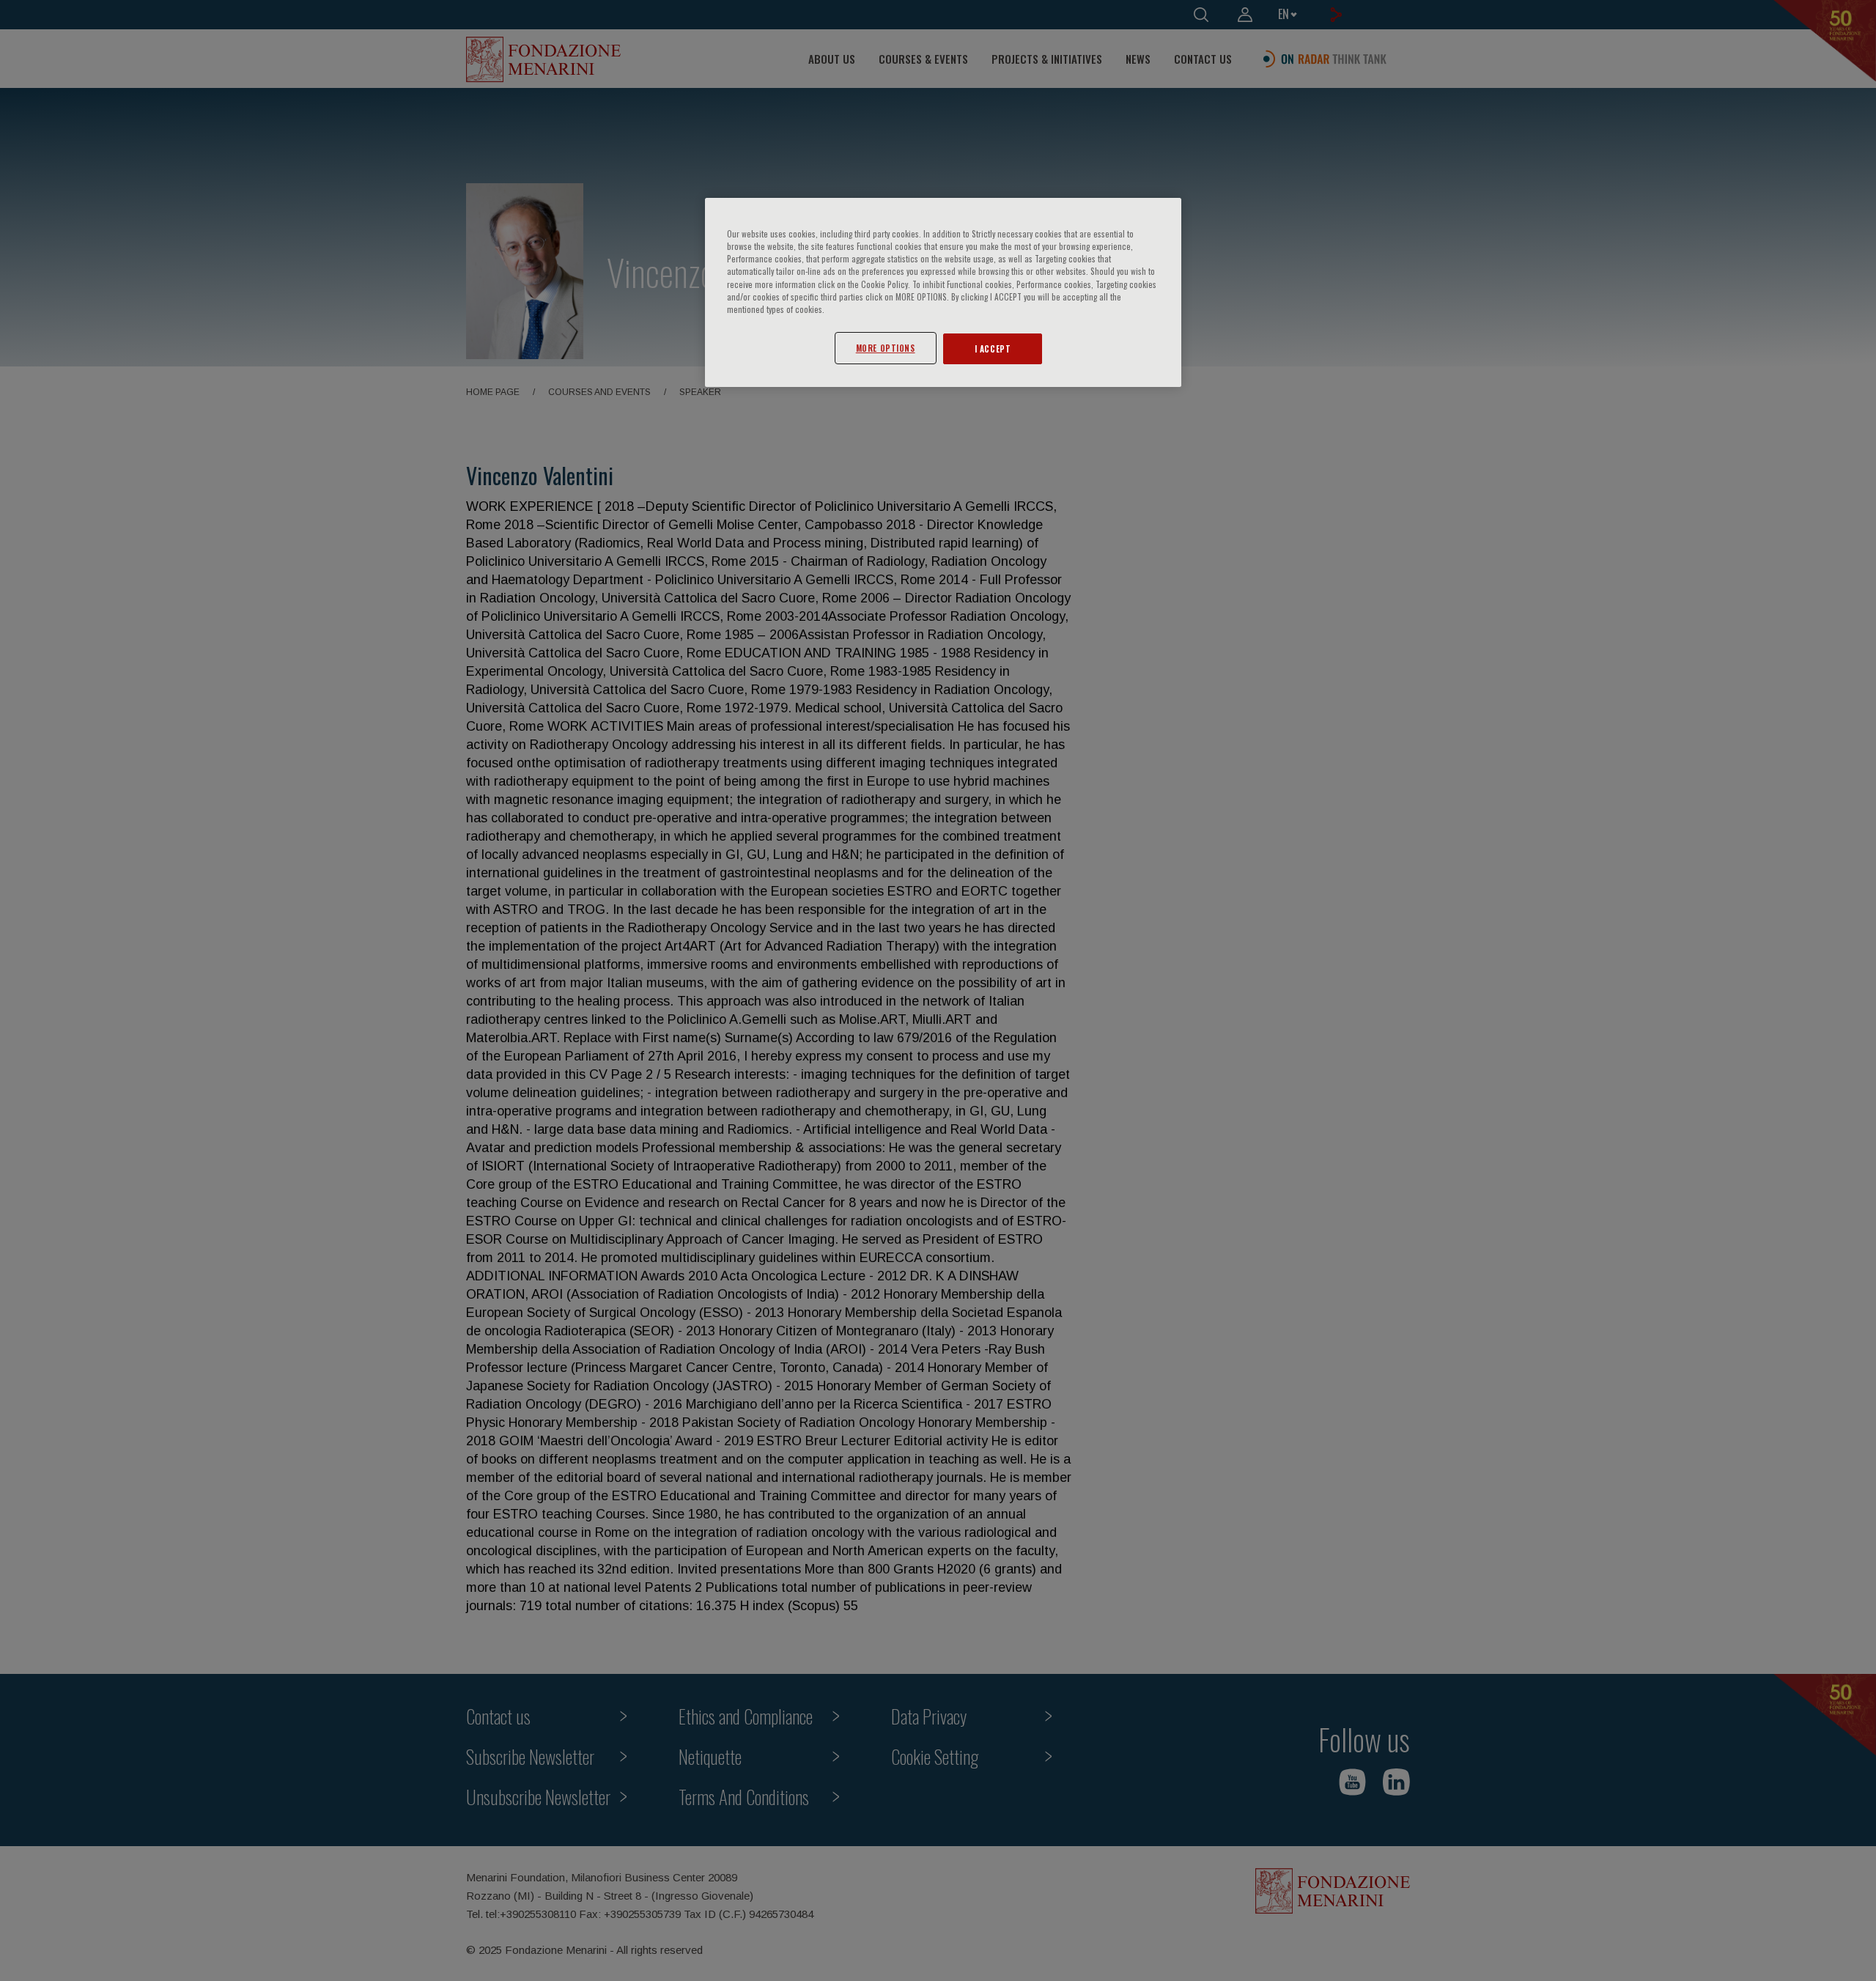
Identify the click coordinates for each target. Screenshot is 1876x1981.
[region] (943, 292)
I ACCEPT (993, 348)
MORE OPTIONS (886, 348)
